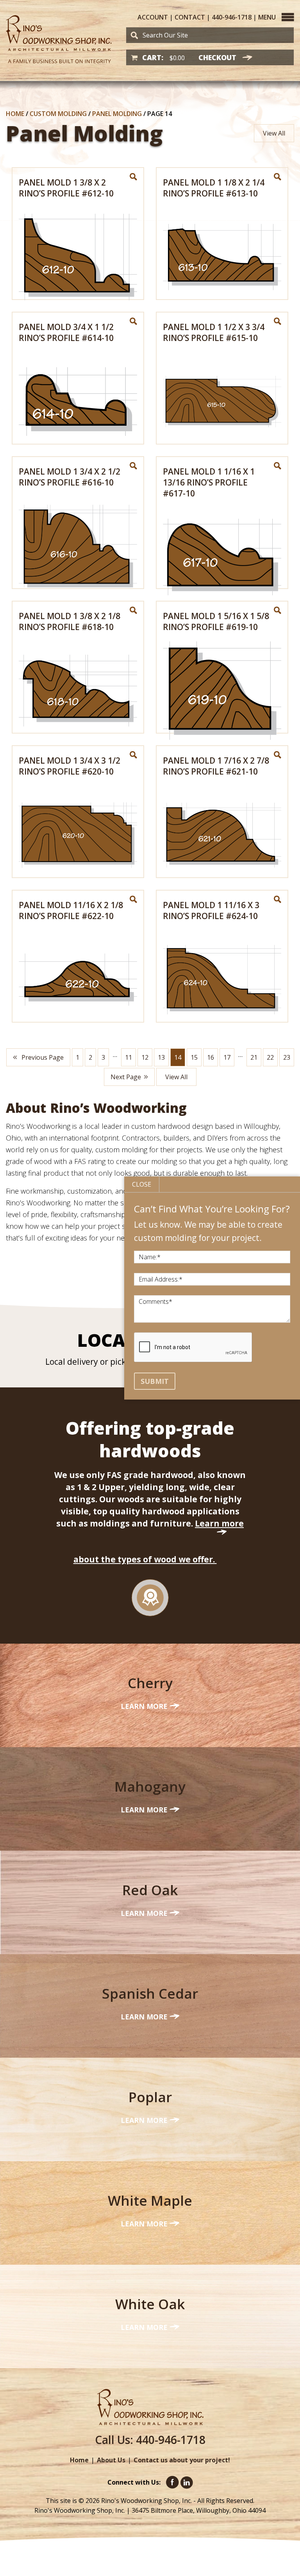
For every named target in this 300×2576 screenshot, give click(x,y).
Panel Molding (117, 114)
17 (227, 1057)
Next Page (126, 1077)
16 (211, 1057)
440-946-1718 (232, 17)
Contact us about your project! (182, 2460)
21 (254, 1057)
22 (270, 1057)
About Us (111, 2460)
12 (145, 1057)
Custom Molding (58, 114)
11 (129, 1057)
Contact (190, 17)
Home (15, 114)
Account (153, 17)
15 (194, 1057)
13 (161, 1057)
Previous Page (42, 1057)
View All (274, 133)
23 (287, 1057)
